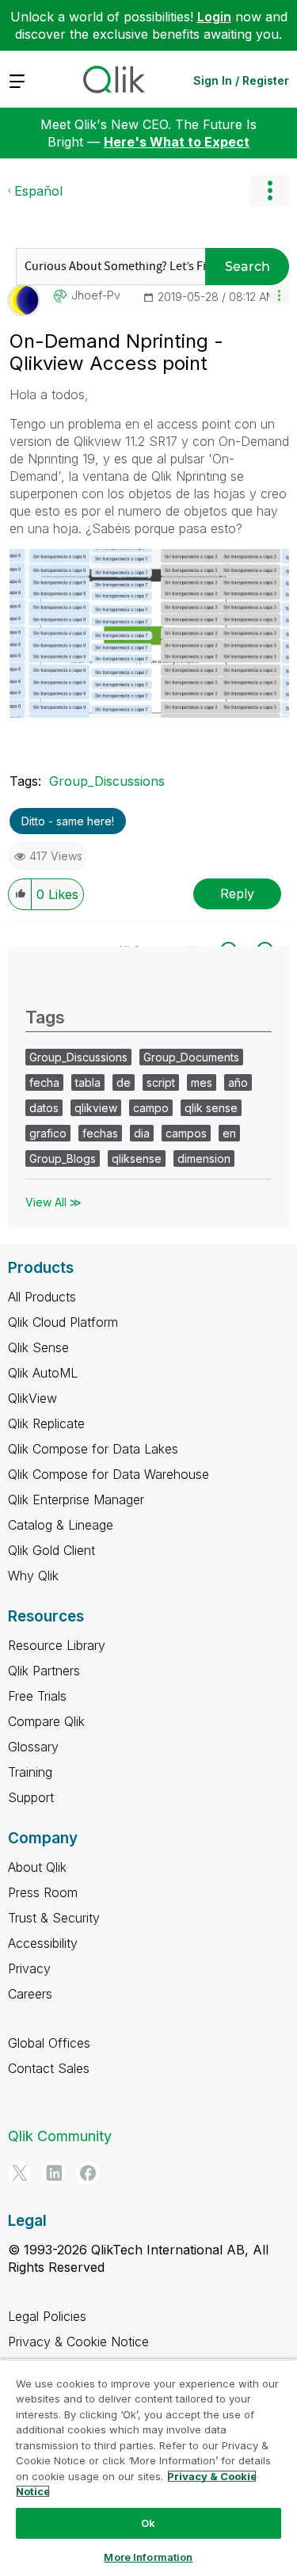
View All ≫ (53, 1202)
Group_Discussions (107, 781)
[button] (279, 294)
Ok (148, 2523)
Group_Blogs (63, 1158)
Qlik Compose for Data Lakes (93, 1449)
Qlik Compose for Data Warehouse (109, 1474)
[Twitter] (20, 2173)
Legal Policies (47, 2316)
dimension (204, 1158)
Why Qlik (33, 1576)
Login (214, 17)
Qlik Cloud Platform (63, 1322)
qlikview (96, 1108)
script (161, 1082)
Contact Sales (49, 2068)
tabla (88, 1082)
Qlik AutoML (43, 1373)
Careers (30, 1994)
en (229, 1133)
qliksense (137, 1158)
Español (38, 191)
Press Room (43, 1892)
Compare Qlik (46, 1721)
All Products (42, 1297)
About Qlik (37, 1867)
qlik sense (211, 1108)
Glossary (33, 1747)
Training (30, 1772)
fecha (44, 1082)
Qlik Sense (38, 1347)
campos (186, 1133)
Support (31, 1797)
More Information (148, 2557)
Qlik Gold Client (51, 1550)
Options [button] (269, 191)
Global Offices (49, 2043)
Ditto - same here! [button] (68, 821)
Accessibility (43, 1943)
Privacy (29, 1968)
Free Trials (37, 1696)
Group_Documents (191, 1057)
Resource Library (57, 1645)
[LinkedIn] (54, 2173)
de (124, 1082)
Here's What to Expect (177, 142)
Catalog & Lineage (61, 1525)
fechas (100, 1133)
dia (142, 1133)
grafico (48, 1133)
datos (44, 1108)
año (238, 1082)
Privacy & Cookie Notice (78, 2342)
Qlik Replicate (46, 1423)
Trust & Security (54, 1918)
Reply (237, 894)
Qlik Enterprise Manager (76, 1499)
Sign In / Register (241, 80)
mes (202, 1082)
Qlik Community (60, 2136)
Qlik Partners (44, 1671)
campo (151, 1108)
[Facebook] (88, 2173)
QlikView (32, 1398)
